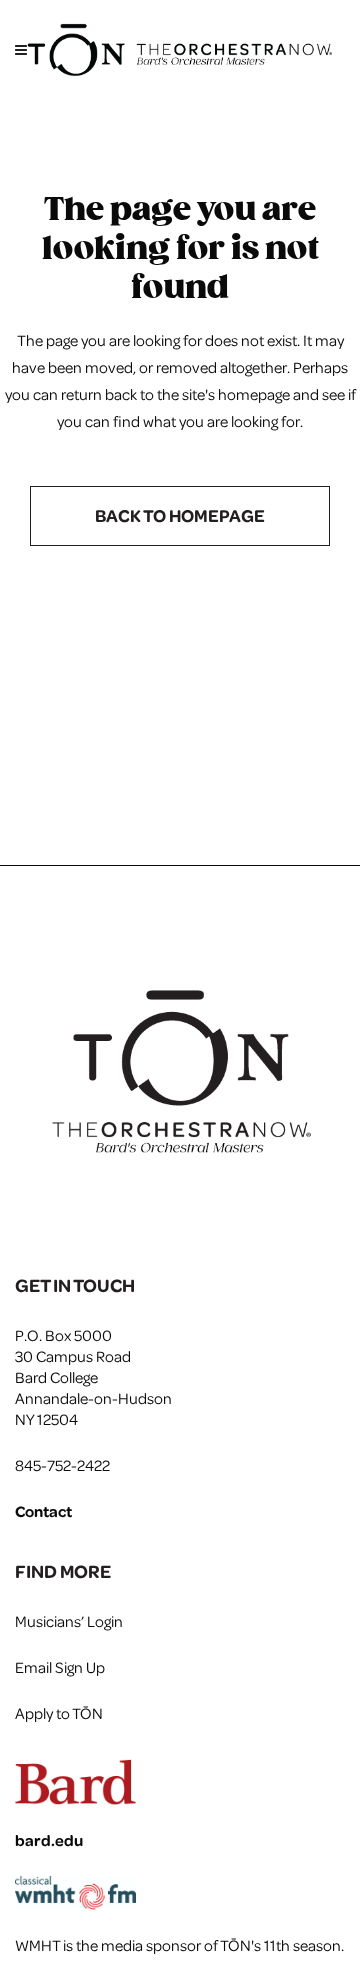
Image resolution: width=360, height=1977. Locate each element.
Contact (43, 1511)
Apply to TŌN (59, 1713)
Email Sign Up (60, 1667)
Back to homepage (180, 515)
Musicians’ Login (69, 1621)
